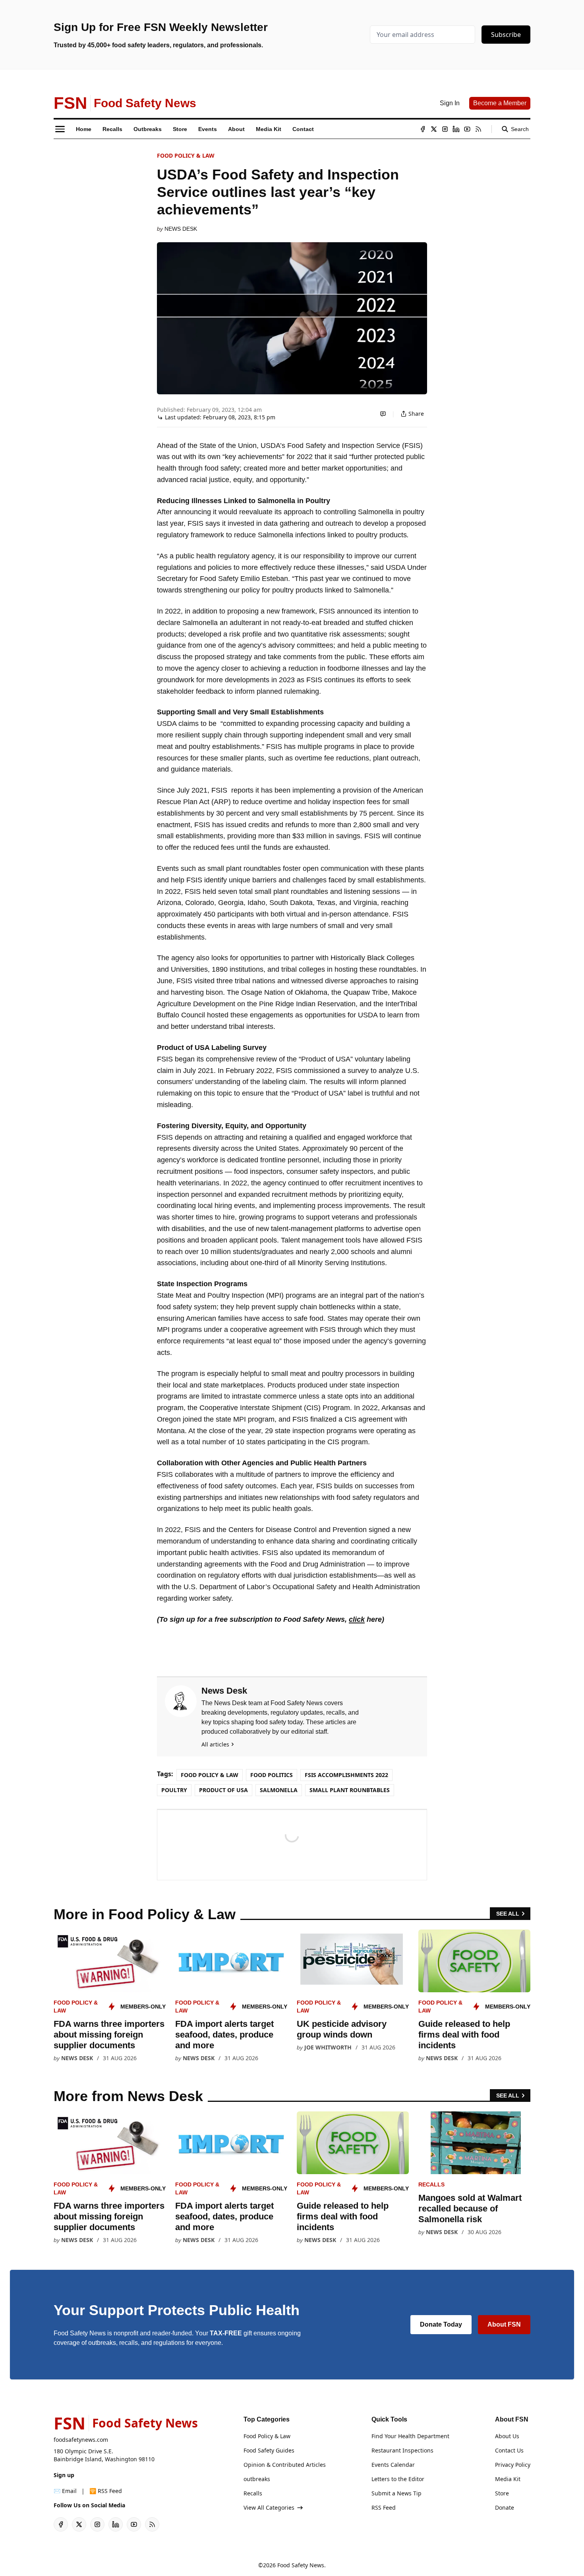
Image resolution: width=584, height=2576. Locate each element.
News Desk (181, 229)
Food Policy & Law (186, 155)
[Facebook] (423, 129)
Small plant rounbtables (350, 1790)
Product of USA (223, 1790)
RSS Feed (384, 2507)
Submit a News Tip (396, 2493)
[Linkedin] (456, 129)
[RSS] (478, 129)
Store (502, 2493)
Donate (505, 2507)
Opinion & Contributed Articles (285, 2465)
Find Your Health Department (410, 2436)
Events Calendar (393, 2465)
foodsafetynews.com (81, 2440)
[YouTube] (467, 129)
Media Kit (508, 2479)
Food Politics (272, 1775)
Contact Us (509, 2450)
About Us (507, 2436)
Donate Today (441, 2324)
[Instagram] (445, 129)
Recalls (431, 2184)
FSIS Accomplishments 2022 (346, 1775)
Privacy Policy (513, 2465)
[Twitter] (434, 129)
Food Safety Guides (269, 2450)
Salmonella (279, 1790)
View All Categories (269, 2507)
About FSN (504, 2324)
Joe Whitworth (328, 2047)
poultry (174, 1790)
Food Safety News (301, 2565)
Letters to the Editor (398, 2479)
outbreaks (257, 2479)
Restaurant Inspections (402, 2450)
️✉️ (65, 2491)
